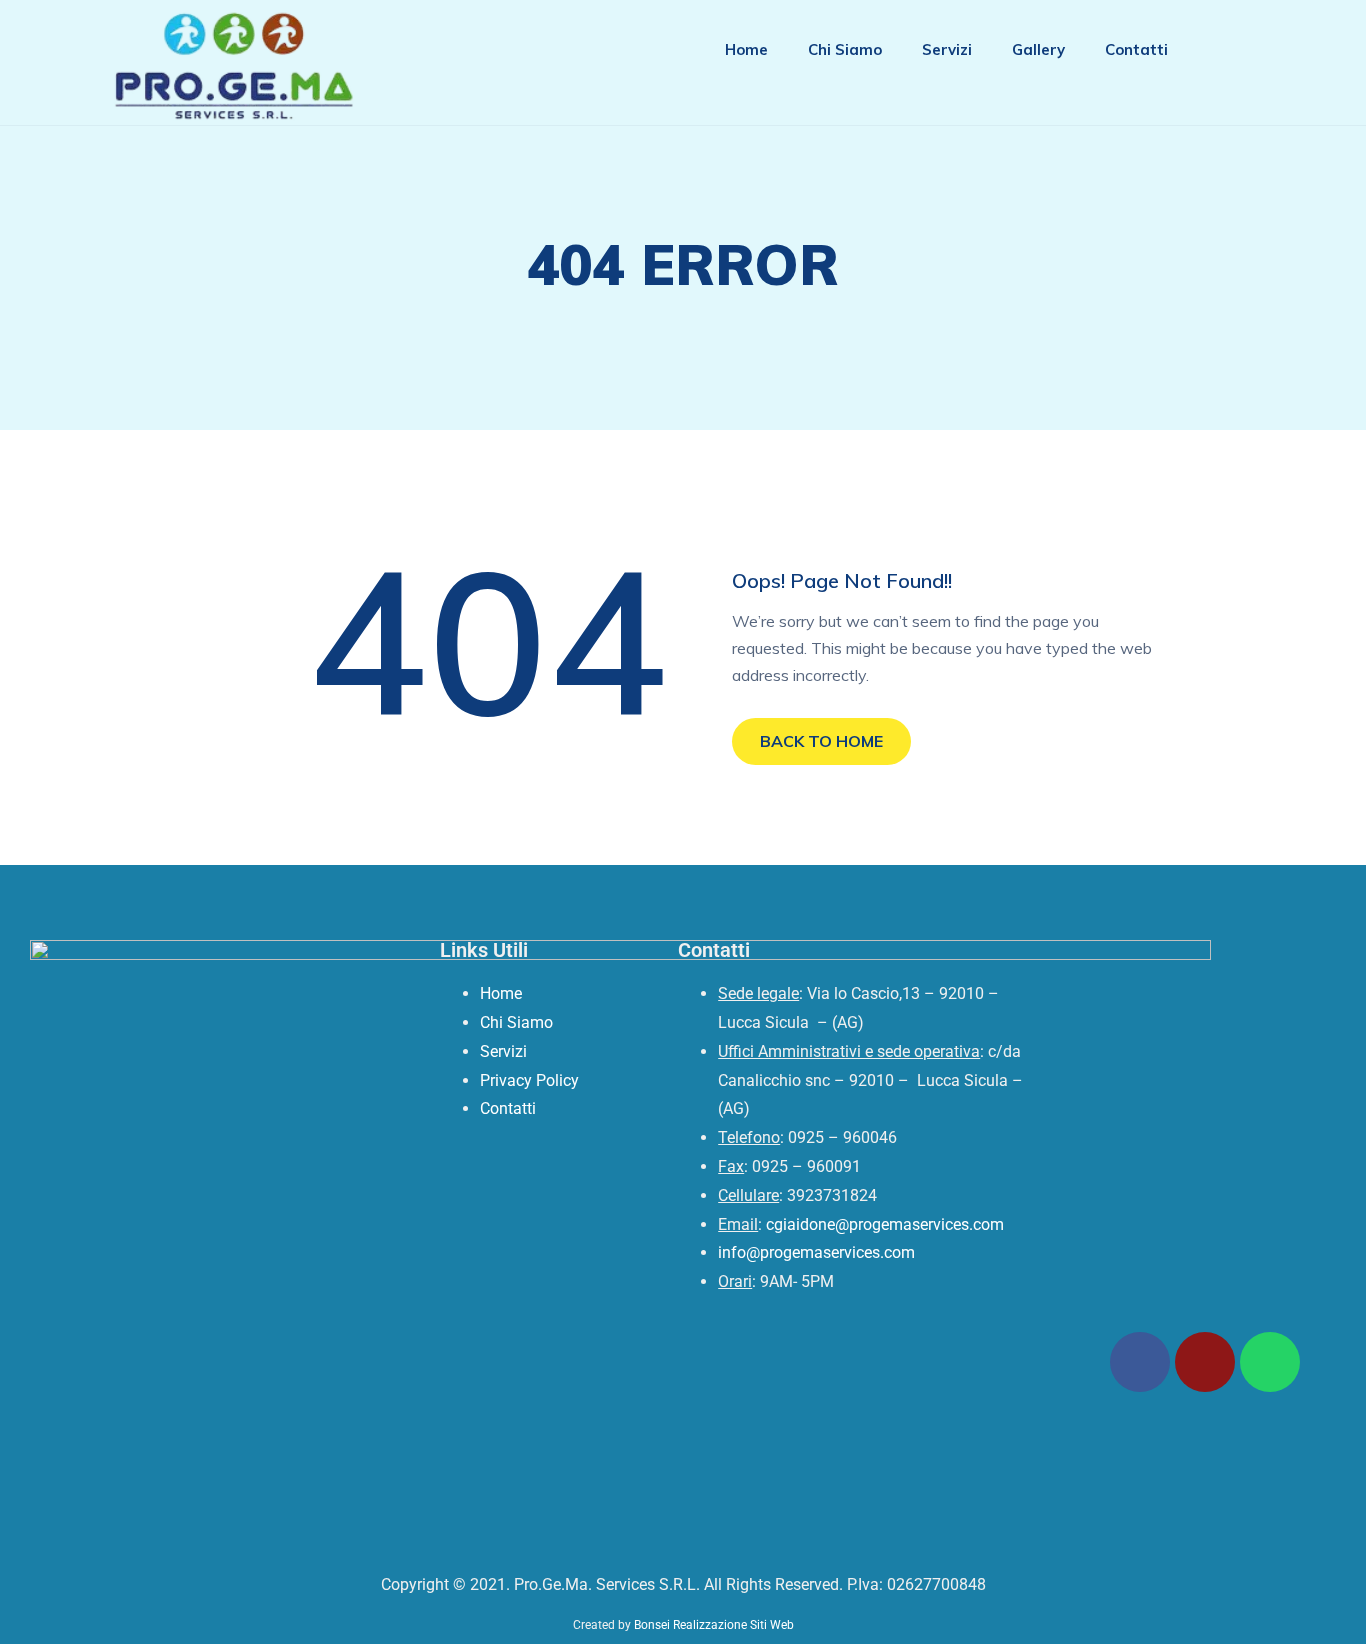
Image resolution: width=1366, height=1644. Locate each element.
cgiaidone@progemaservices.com (885, 1224)
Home (746, 49)
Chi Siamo (845, 49)
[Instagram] (1205, 1362)
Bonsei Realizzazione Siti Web (714, 1625)
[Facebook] (1140, 1362)
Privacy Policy (529, 1080)
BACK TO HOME (821, 741)
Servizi (947, 49)
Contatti (1136, 49)
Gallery (1038, 49)
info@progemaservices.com (816, 1252)
